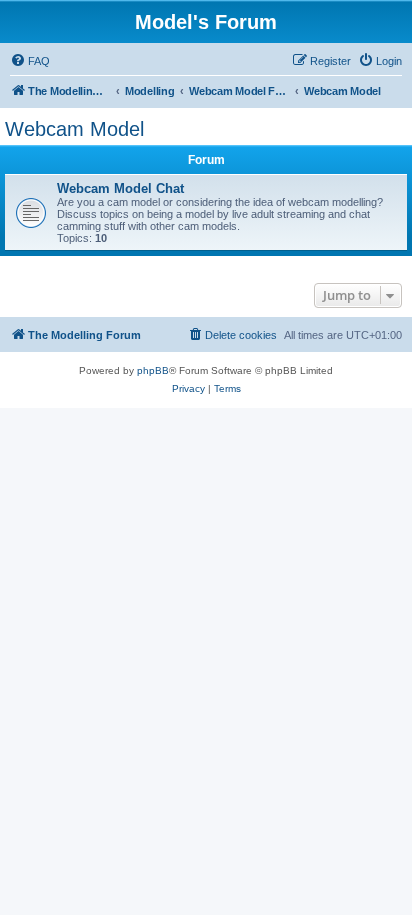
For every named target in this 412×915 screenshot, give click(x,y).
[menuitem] (30, 61)
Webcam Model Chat (120, 188)
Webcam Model (74, 129)
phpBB (153, 370)
